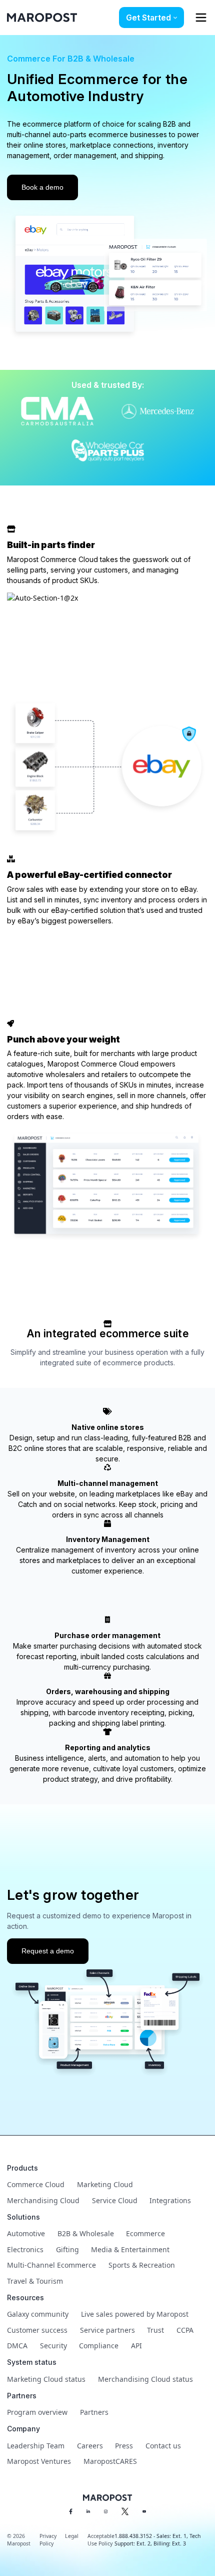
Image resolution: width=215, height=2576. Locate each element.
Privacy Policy (48, 2540)
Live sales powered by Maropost (135, 2314)
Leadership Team (36, 2446)
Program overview (37, 2412)
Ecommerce (145, 2233)
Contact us (163, 2446)
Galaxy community (38, 2314)
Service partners (107, 2330)
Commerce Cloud (36, 2184)
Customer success (37, 2330)
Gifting (67, 2249)
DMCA (17, 2346)
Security (53, 2346)
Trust (155, 2330)
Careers (90, 2446)
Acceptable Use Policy (101, 2540)
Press (124, 2446)
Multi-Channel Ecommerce (51, 2265)
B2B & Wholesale (86, 2233)
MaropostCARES (110, 2461)
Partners (94, 2412)
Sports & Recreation (142, 2265)
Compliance (99, 2346)
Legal (72, 2536)
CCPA (185, 2330)
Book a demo (42, 187)
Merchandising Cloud (43, 2200)
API (136, 2346)
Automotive (26, 2233)
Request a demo (48, 1951)
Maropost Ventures (39, 2461)
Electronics (25, 2249)
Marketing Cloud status (46, 2379)
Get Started (148, 18)
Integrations (170, 2200)
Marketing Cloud (105, 2184)
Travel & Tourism (35, 2281)
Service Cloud (115, 2200)
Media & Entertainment (130, 2249)
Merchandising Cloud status (145, 2379)
